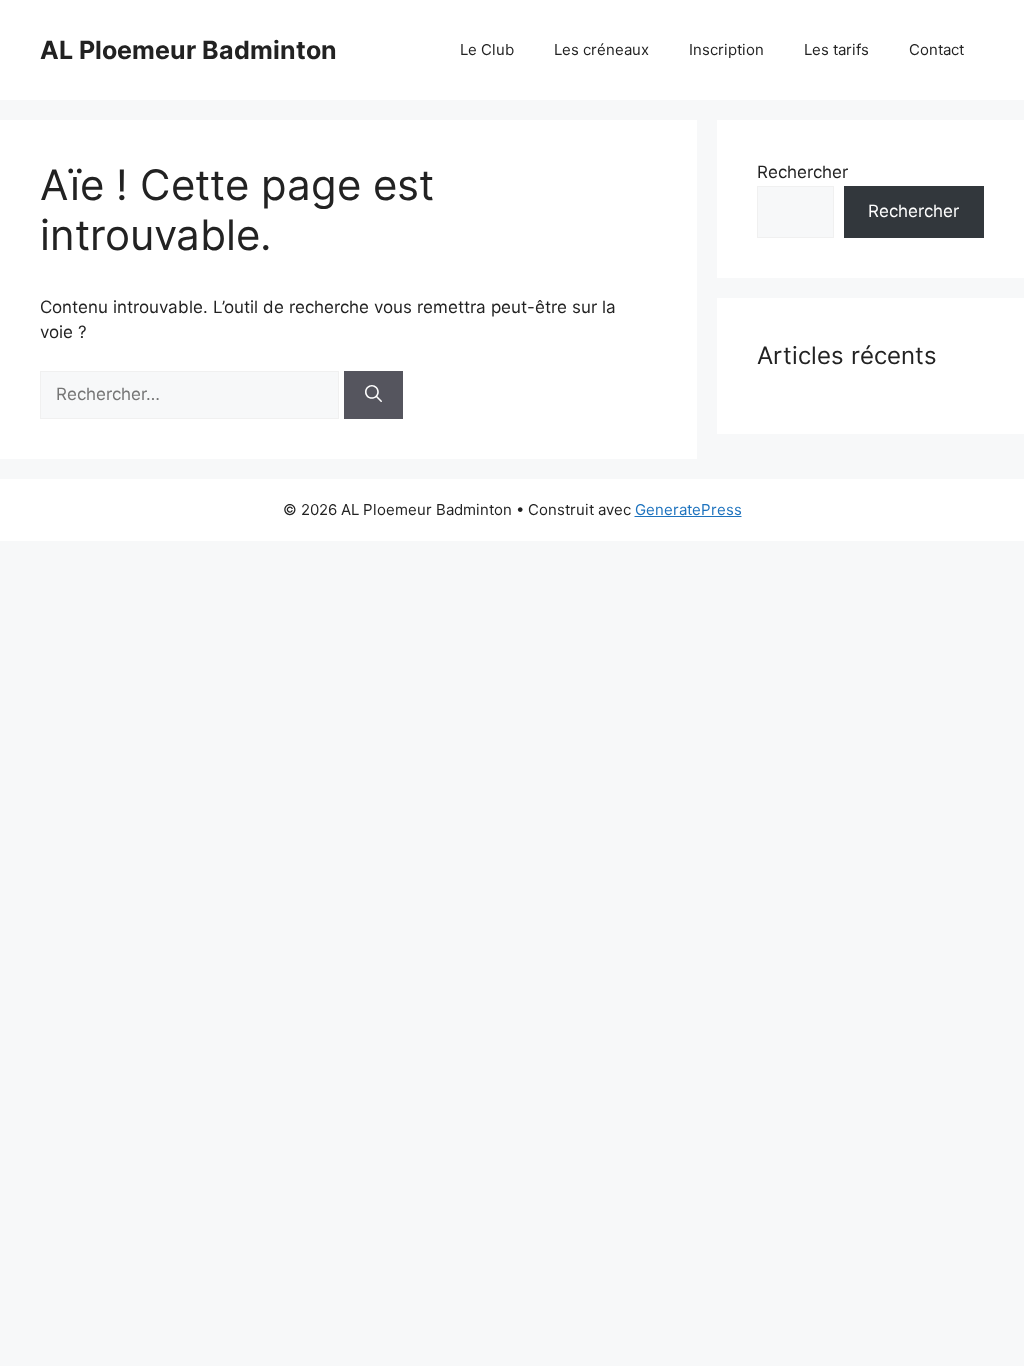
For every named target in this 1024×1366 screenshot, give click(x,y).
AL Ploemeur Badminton (188, 50)
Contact (936, 49)
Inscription (726, 49)
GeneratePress (688, 509)
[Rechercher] (373, 395)
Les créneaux (601, 49)
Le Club (487, 49)
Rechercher (802, 172)
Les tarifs (836, 49)
